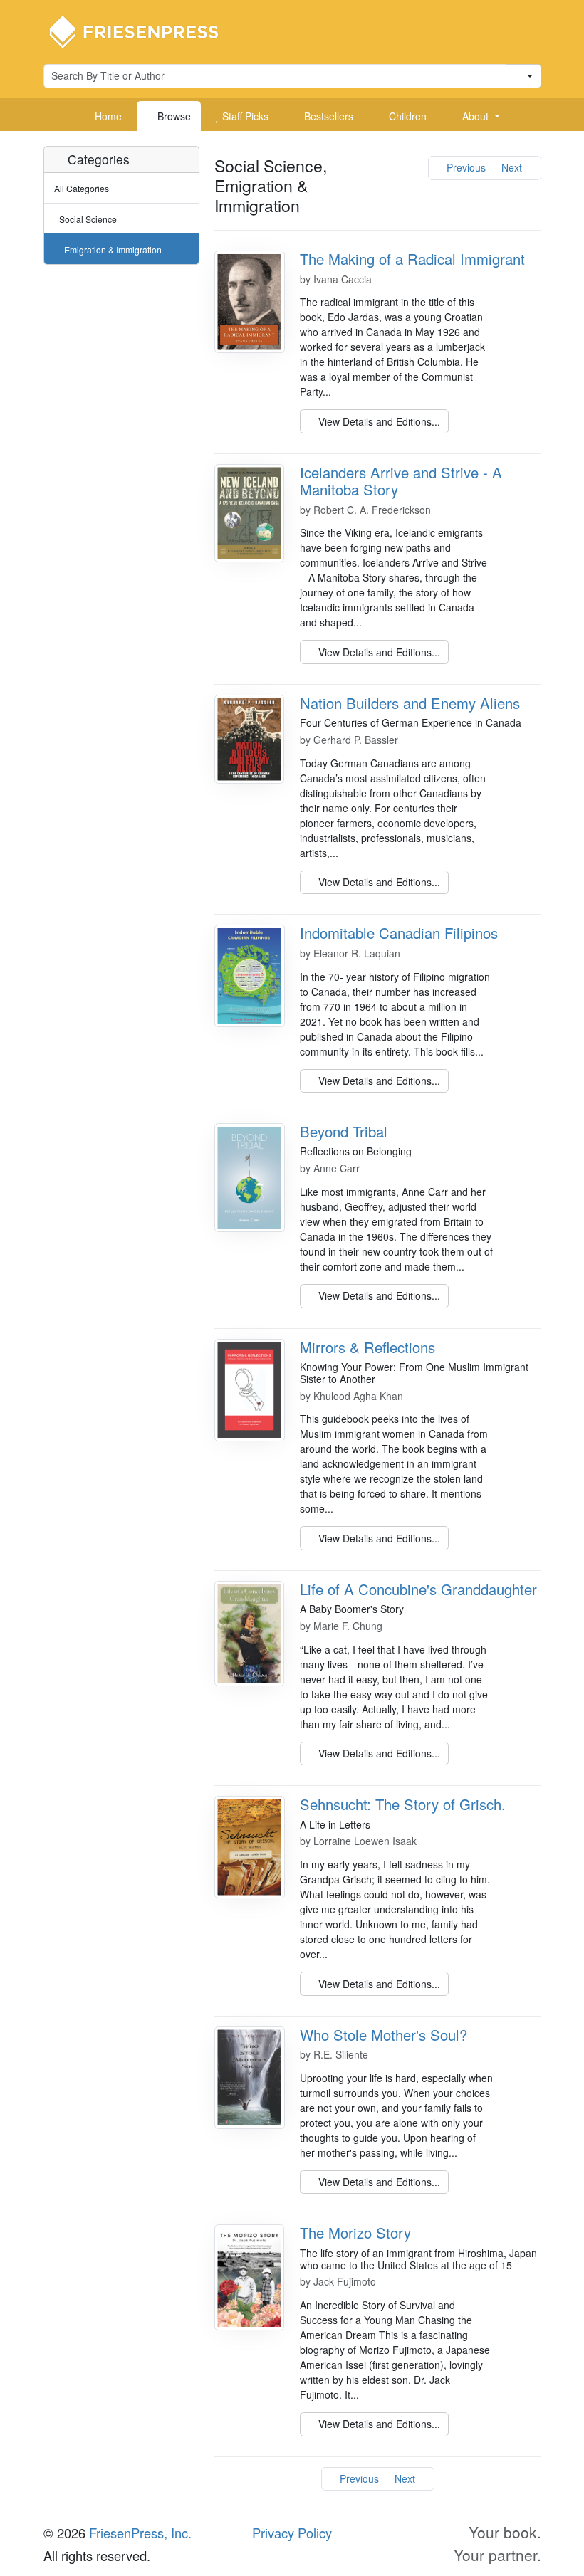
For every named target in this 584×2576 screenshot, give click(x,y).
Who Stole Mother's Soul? (384, 2035)
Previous (465, 167)
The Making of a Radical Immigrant (412, 259)
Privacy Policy (292, 2533)
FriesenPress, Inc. (140, 2533)
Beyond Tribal (344, 1131)
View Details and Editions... (378, 421)
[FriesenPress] (143, 31)
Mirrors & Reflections (367, 1347)
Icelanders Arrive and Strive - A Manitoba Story (401, 481)
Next (513, 167)
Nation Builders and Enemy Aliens (410, 703)
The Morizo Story (355, 2233)
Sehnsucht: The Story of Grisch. (403, 1804)
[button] (476, 116)
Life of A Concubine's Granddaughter (418, 1589)
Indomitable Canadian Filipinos (399, 933)
